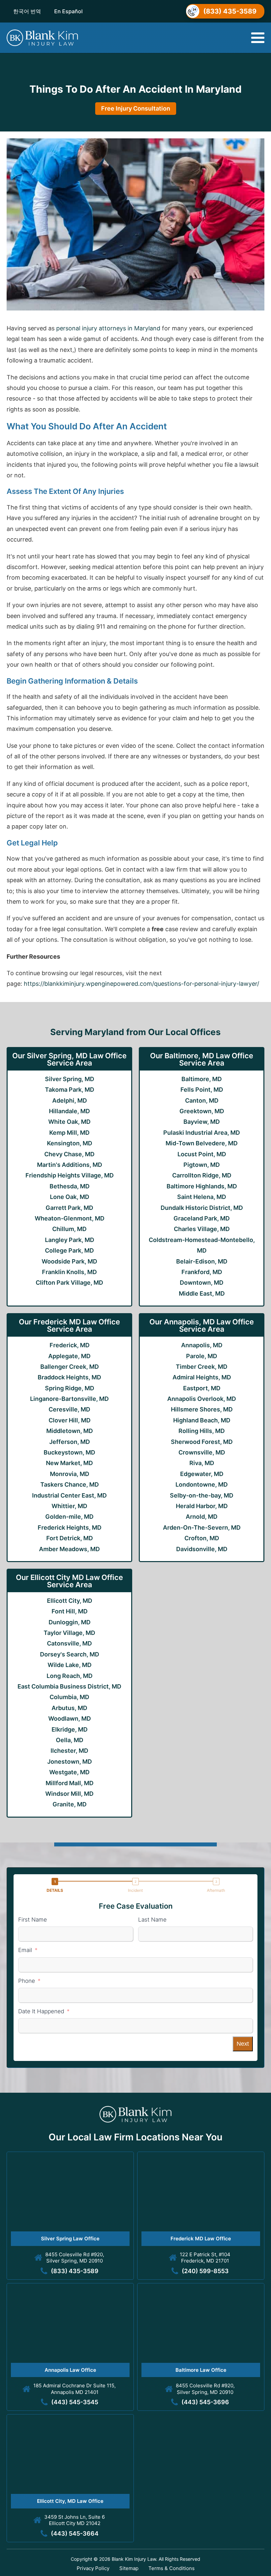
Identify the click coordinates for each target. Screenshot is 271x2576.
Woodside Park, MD (69, 1261)
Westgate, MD (69, 1772)
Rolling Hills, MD (202, 1431)
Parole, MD (202, 1356)
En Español (68, 11)
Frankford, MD (202, 1272)
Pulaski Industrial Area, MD (202, 1133)
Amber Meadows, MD (69, 1549)
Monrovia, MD (70, 1474)
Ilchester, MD (69, 1751)
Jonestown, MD (70, 1762)
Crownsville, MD (202, 1452)
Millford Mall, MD (70, 1783)
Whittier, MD (69, 1506)
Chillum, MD (69, 1229)
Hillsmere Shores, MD (202, 1409)
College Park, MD (69, 1250)
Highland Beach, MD (202, 1420)
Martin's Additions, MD (70, 1165)
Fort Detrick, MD (70, 1538)
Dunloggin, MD (70, 1622)
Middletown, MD (70, 1431)
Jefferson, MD (70, 1442)
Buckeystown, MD (69, 1452)
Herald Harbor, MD (202, 1506)
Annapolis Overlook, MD (202, 1399)
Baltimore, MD (202, 1079)
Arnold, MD (202, 1517)
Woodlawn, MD (70, 1718)
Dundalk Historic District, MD (202, 1208)
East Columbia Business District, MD (69, 1686)
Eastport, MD (202, 1388)
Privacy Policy (93, 2568)
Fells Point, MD (202, 1090)
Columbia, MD (69, 1697)
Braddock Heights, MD (69, 1377)
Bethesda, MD (70, 1186)
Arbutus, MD (69, 1708)
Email (25, 1950)
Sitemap (129, 2568)
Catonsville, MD (69, 1643)
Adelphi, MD (70, 1100)
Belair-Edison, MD (202, 1261)
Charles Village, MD (202, 1229)
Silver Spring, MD (70, 1079)
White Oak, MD (69, 1122)
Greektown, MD (202, 1111)
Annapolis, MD (202, 1345)
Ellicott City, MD (70, 1601)
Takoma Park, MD (70, 1090)
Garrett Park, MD (69, 1208)
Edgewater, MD (202, 1474)
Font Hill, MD (70, 1611)
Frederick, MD (70, 1345)
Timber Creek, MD (202, 1367)
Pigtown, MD (202, 1165)
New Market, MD (69, 1463)
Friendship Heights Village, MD (70, 1175)
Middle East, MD (202, 1293)
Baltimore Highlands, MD (202, 1186)
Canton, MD (202, 1100)
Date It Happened (41, 2011)
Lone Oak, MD (70, 1197)
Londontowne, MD (202, 1484)
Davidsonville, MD (202, 1549)
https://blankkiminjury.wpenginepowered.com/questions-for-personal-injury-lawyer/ (141, 984)
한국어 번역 (27, 11)
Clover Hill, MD (70, 1420)
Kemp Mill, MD (69, 1133)
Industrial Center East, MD (69, 1495)
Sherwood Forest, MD (202, 1442)
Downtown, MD (202, 1283)
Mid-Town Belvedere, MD (202, 1143)
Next (243, 2044)
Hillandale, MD (69, 1111)
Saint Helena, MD (202, 1197)
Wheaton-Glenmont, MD (70, 1218)
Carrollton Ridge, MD (202, 1175)
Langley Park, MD (70, 1240)
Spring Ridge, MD (70, 1388)
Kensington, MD (70, 1143)
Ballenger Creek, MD (70, 1367)
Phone (27, 1981)
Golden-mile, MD (69, 1517)
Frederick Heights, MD (70, 1527)
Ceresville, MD (69, 1409)
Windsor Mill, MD (69, 1794)
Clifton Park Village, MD (69, 1283)
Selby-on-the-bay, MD (202, 1495)
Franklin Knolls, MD (69, 1272)
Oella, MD (70, 1740)
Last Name (152, 1920)
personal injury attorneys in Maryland (108, 328)
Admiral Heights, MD (202, 1377)
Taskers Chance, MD (70, 1484)
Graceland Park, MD (202, 1218)
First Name (33, 1920)
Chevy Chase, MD (69, 1154)
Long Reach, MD (70, 1676)
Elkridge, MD (70, 1729)
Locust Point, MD (202, 1154)
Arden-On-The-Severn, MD (202, 1527)
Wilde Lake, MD (70, 1665)
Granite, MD (70, 1804)
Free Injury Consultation (136, 108)
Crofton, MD (202, 1538)
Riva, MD (202, 1463)
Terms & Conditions (172, 2568)
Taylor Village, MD (69, 1633)
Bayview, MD (202, 1122)
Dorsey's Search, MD (70, 1654)
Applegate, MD (69, 1356)
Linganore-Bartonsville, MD (69, 1399)
